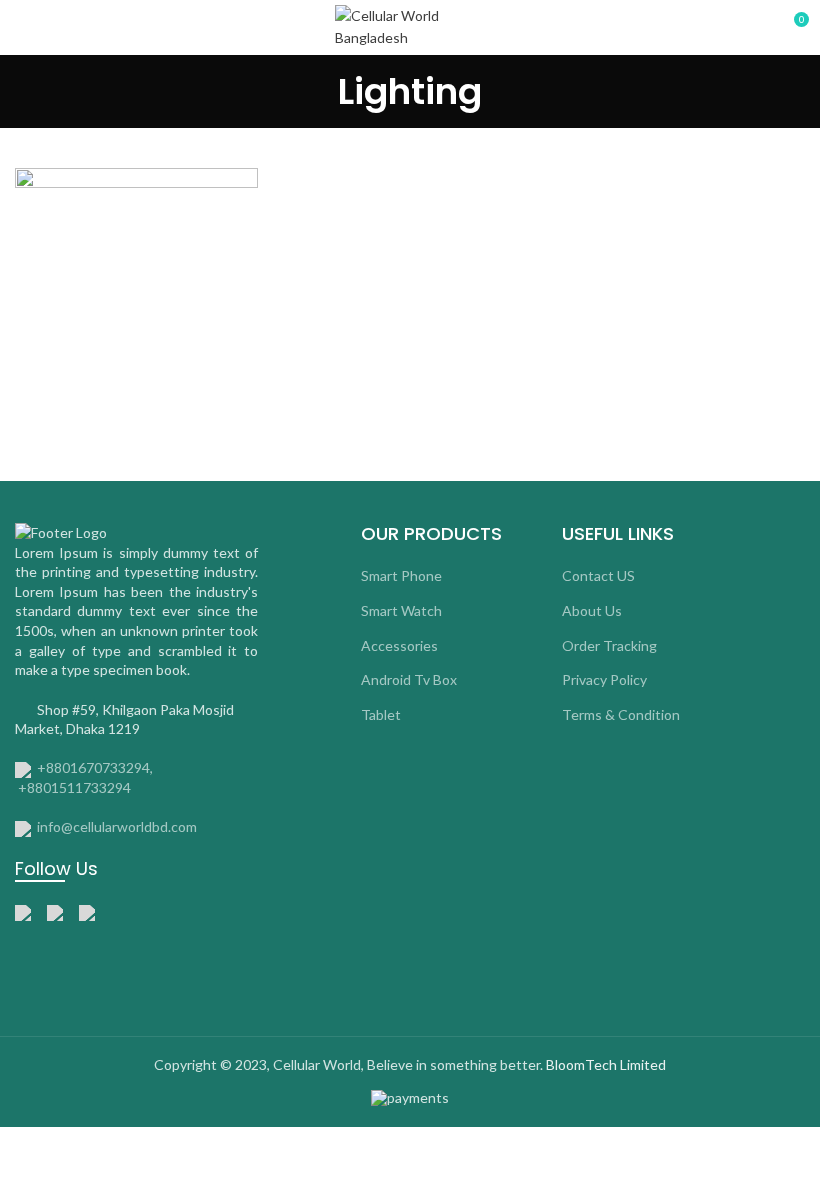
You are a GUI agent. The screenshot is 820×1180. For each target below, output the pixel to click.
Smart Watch (401, 610)
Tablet (381, 714)
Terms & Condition (621, 714)
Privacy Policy (604, 679)
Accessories (399, 645)
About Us (592, 610)
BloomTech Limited (606, 1064)
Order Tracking (609, 645)
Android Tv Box (409, 679)
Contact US (598, 575)
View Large (243, 183)
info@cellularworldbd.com (117, 826)
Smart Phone (401, 575)
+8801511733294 (74, 787)
